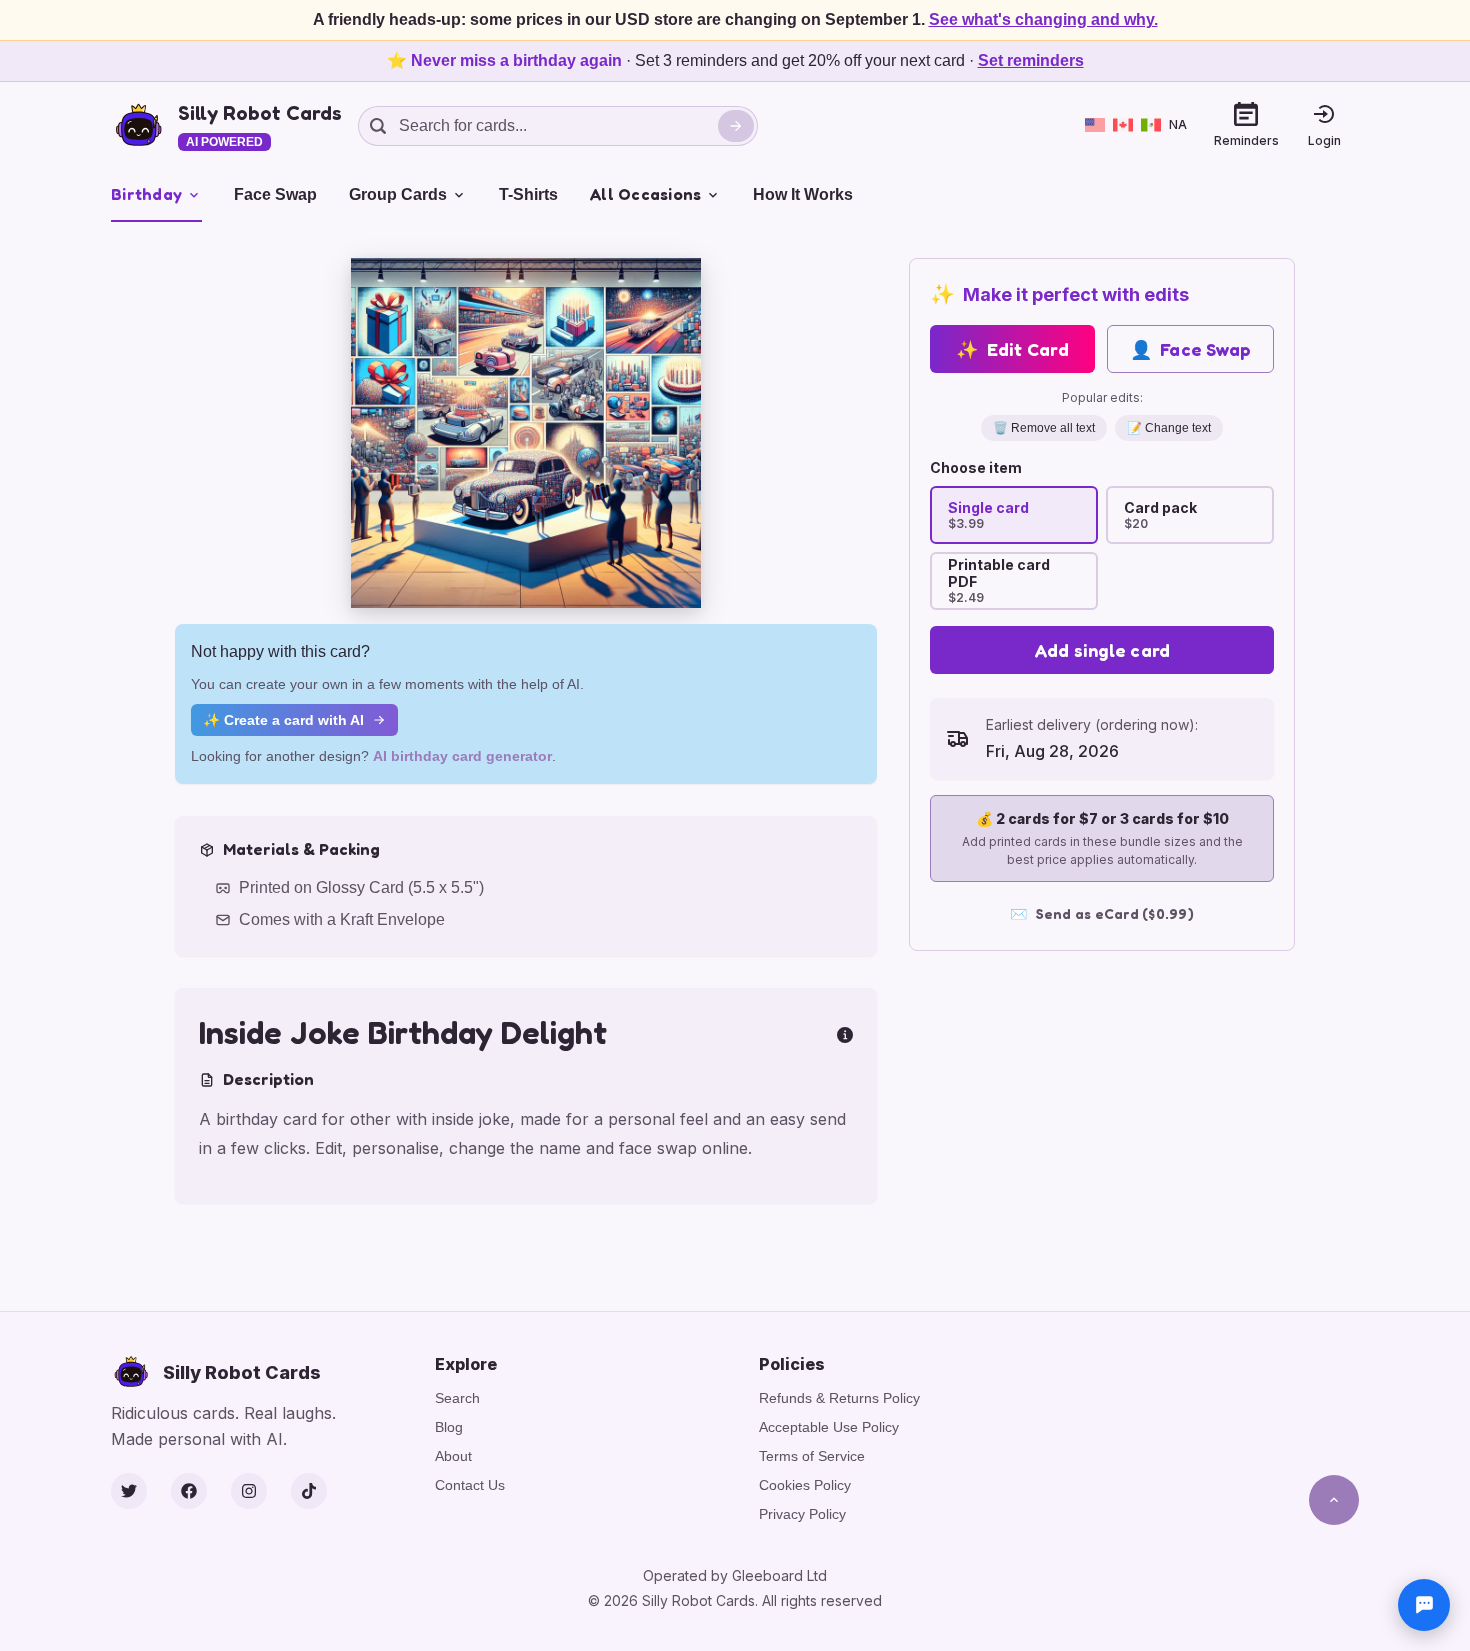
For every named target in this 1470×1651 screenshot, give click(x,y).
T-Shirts (528, 194)
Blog (449, 1427)
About (453, 1456)
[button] (526, 433)
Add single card (1102, 650)
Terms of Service (812, 1456)
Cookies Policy (805, 1485)
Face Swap (275, 194)
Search (457, 1398)
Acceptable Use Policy (829, 1427)
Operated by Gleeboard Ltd (735, 1575)
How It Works (803, 194)
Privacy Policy (802, 1514)
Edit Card (1012, 349)
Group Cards (398, 194)
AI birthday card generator (462, 756)
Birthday (146, 194)
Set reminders (1031, 60)
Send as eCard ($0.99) (1102, 913)
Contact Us (470, 1485)
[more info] (845, 1033)
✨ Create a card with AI (283, 720)
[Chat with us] (1424, 1605)
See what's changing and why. (1043, 19)
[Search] (736, 126)
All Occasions (645, 194)
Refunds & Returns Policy (839, 1398)
